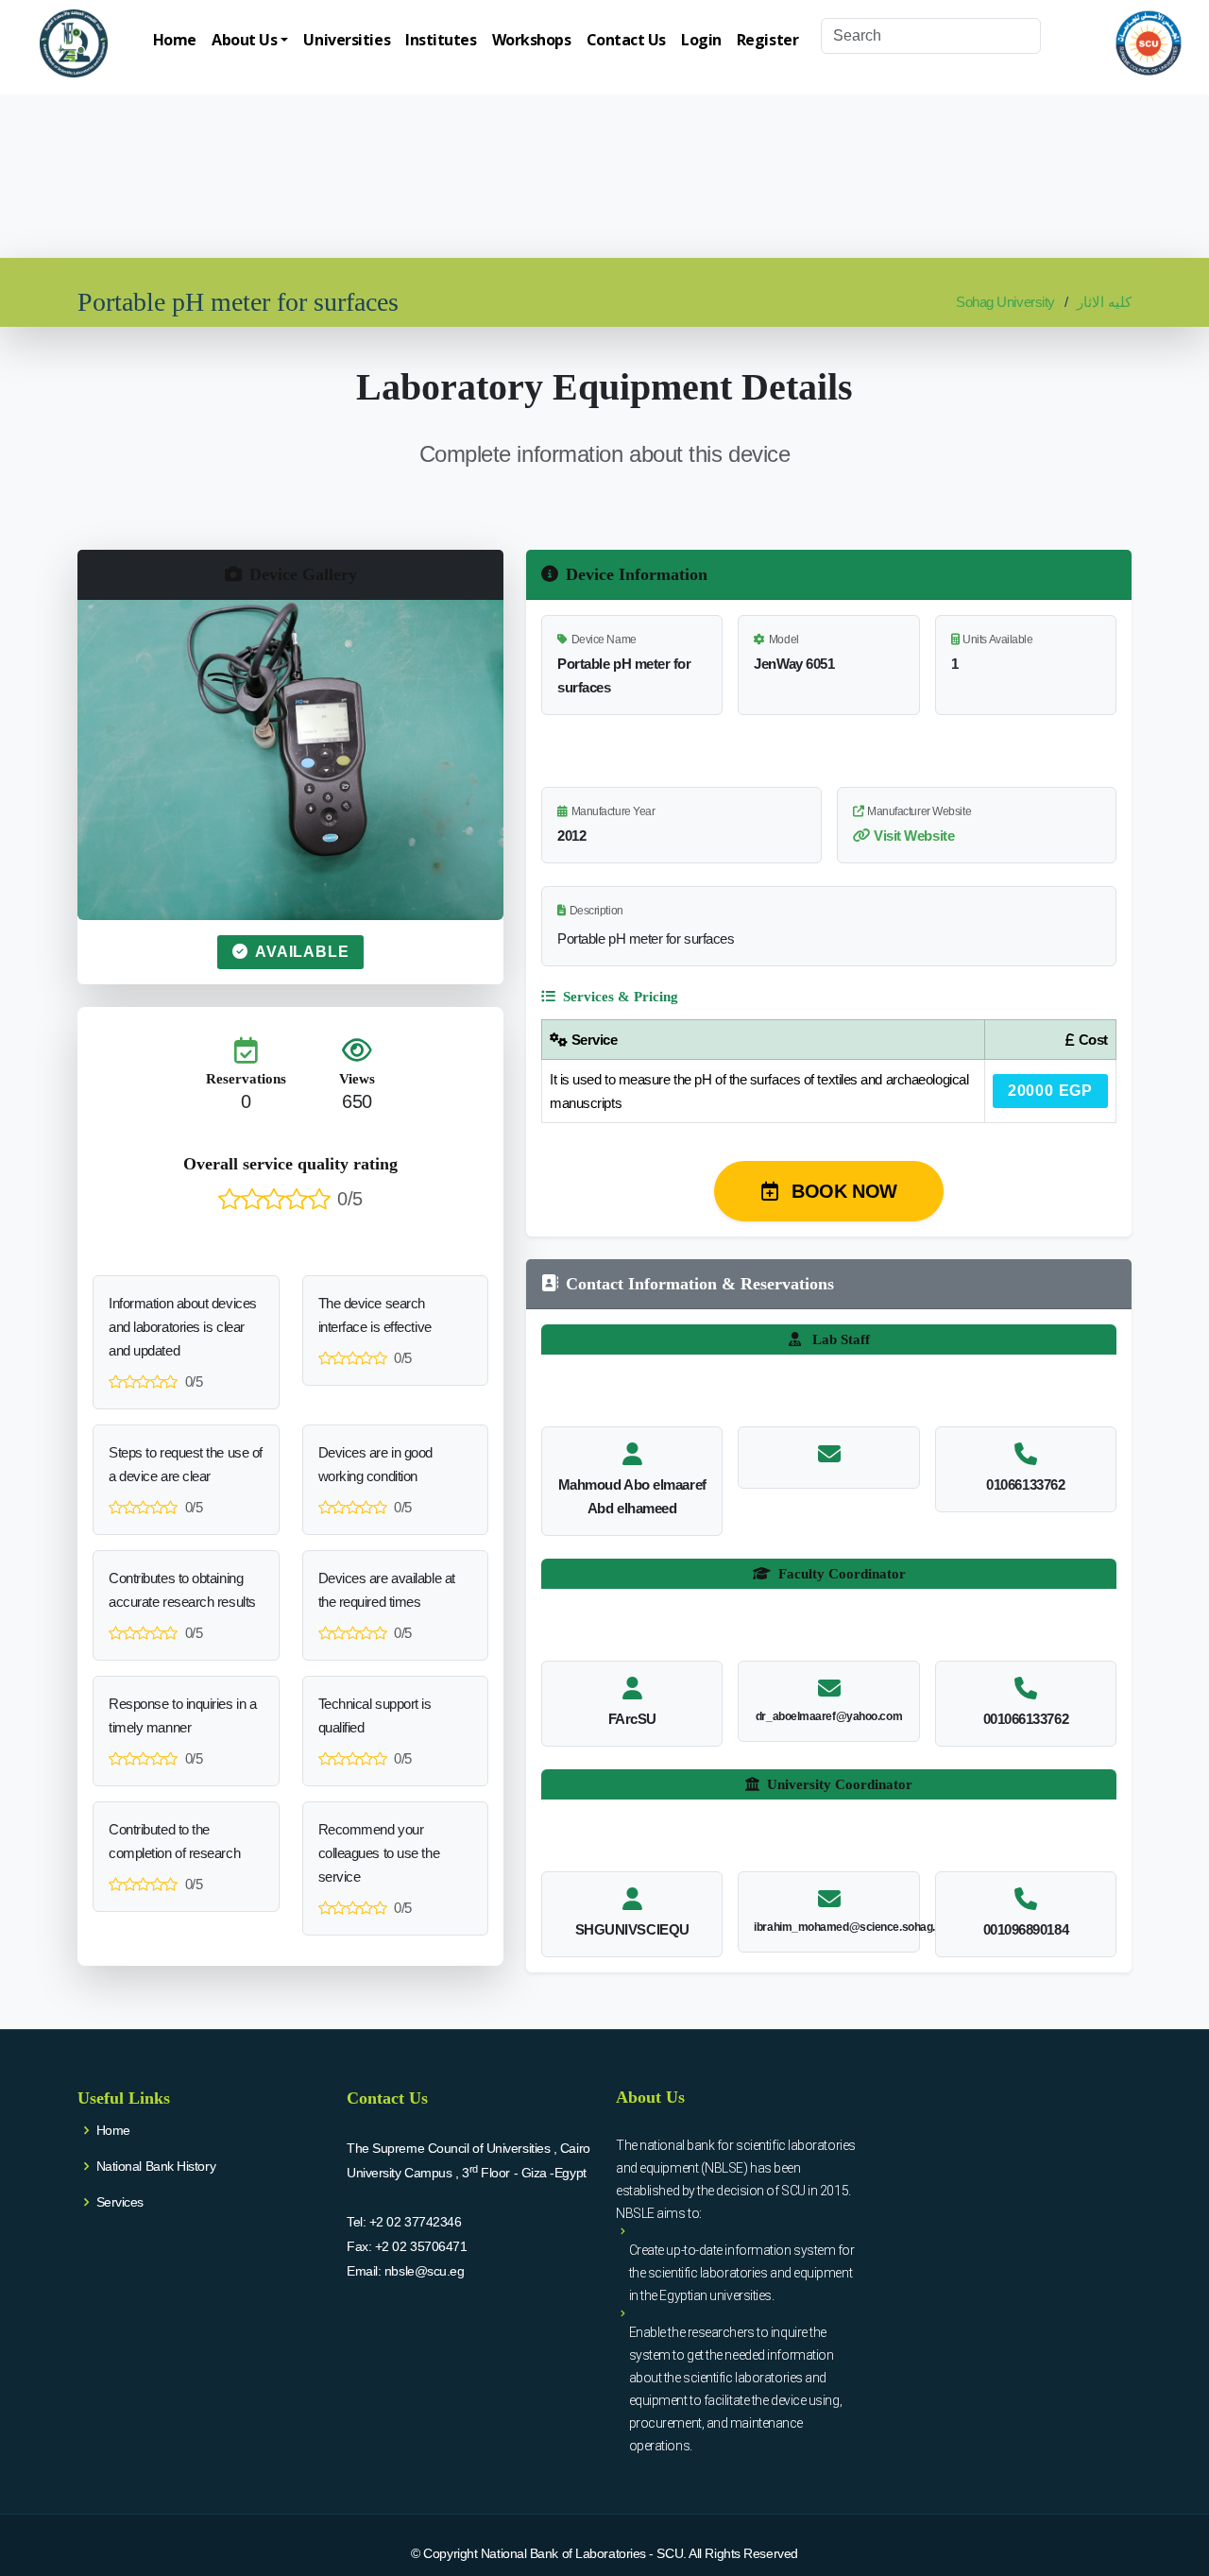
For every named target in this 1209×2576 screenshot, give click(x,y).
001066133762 (1026, 1719)
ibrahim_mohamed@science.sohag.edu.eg (861, 1927)
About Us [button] (244, 40)
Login (701, 40)
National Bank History (156, 2166)
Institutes (441, 40)
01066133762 (1025, 1484)
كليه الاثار (1104, 302)
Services (120, 2202)
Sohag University (1005, 302)
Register (767, 40)
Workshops (532, 40)
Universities (347, 40)
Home (175, 40)
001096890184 (1026, 1929)
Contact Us (627, 40)
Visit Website (914, 836)
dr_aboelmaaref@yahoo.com (829, 1716)
